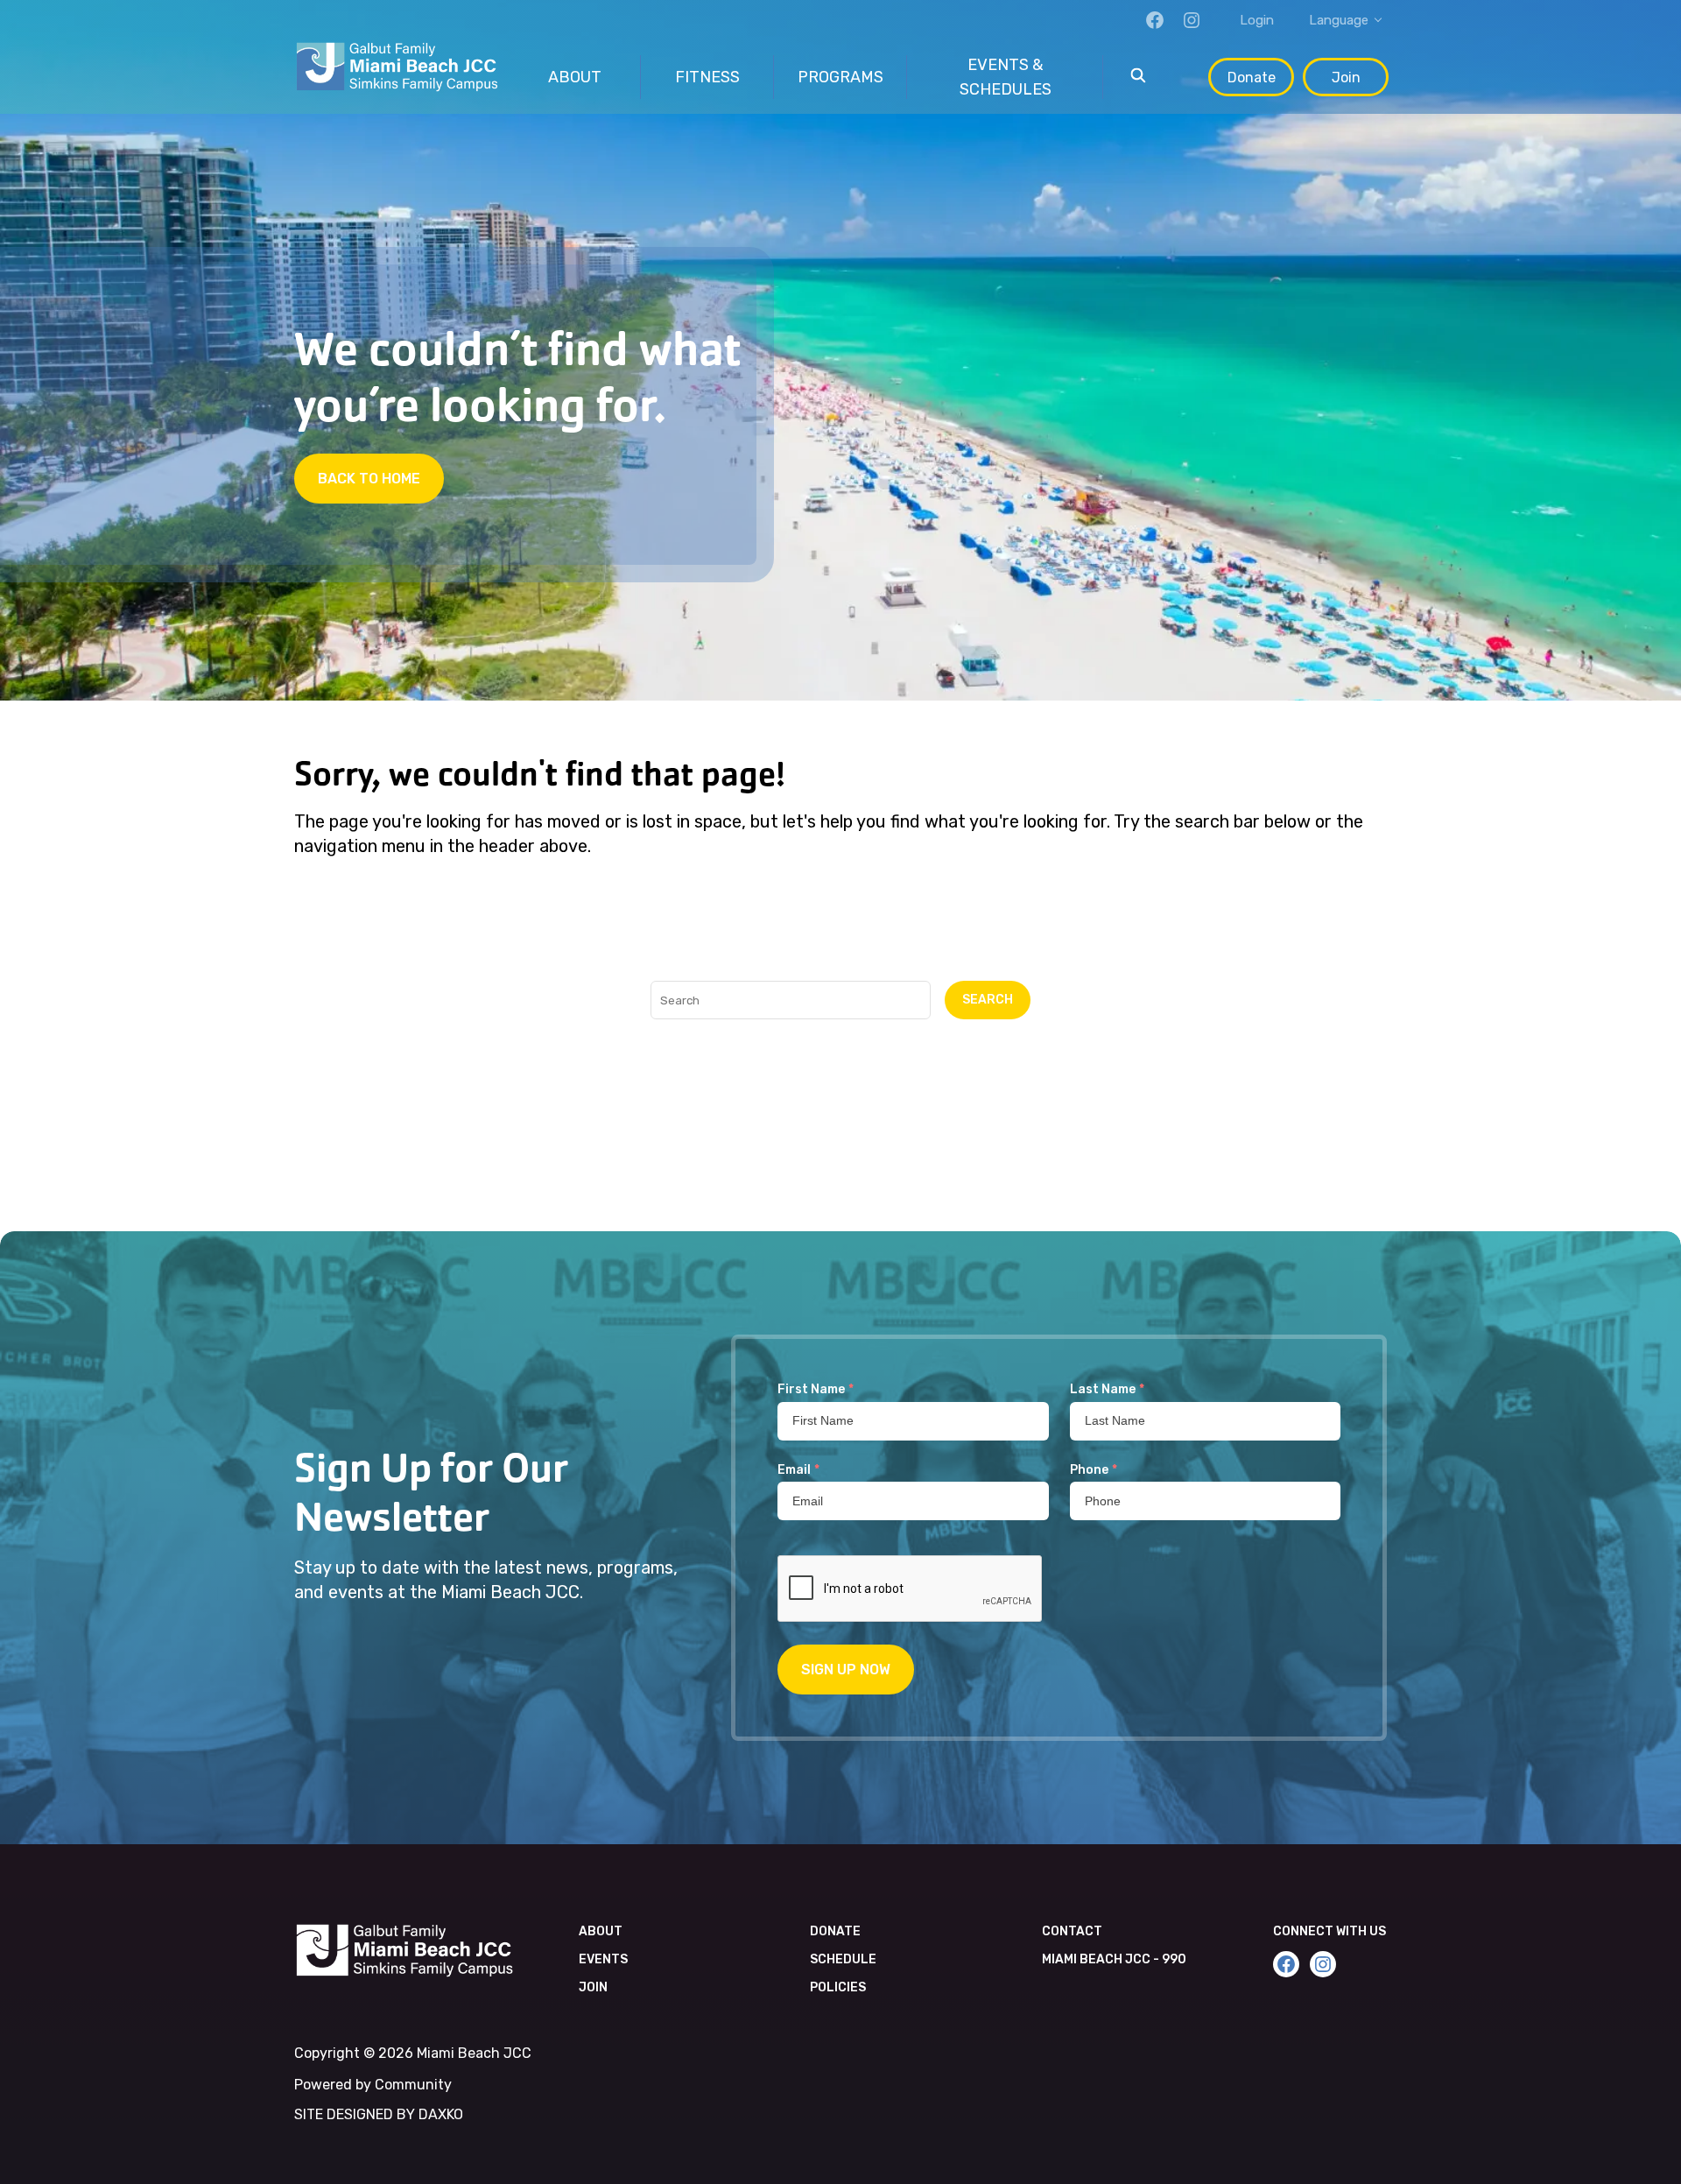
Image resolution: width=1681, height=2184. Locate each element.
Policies (838, 1987)
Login (1257, 20)
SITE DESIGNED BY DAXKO (379, 2114)
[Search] (1138, 77)
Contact (1072, 1931)
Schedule (843, 1959)
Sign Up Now (846, 1670)
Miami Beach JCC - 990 (1114, 1959)
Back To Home (369, 479)
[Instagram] (1192, 20)
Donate (1252, 77)
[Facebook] (1155, 20)
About (601, 1931)
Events (603, 1959)
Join (1346, 77)
